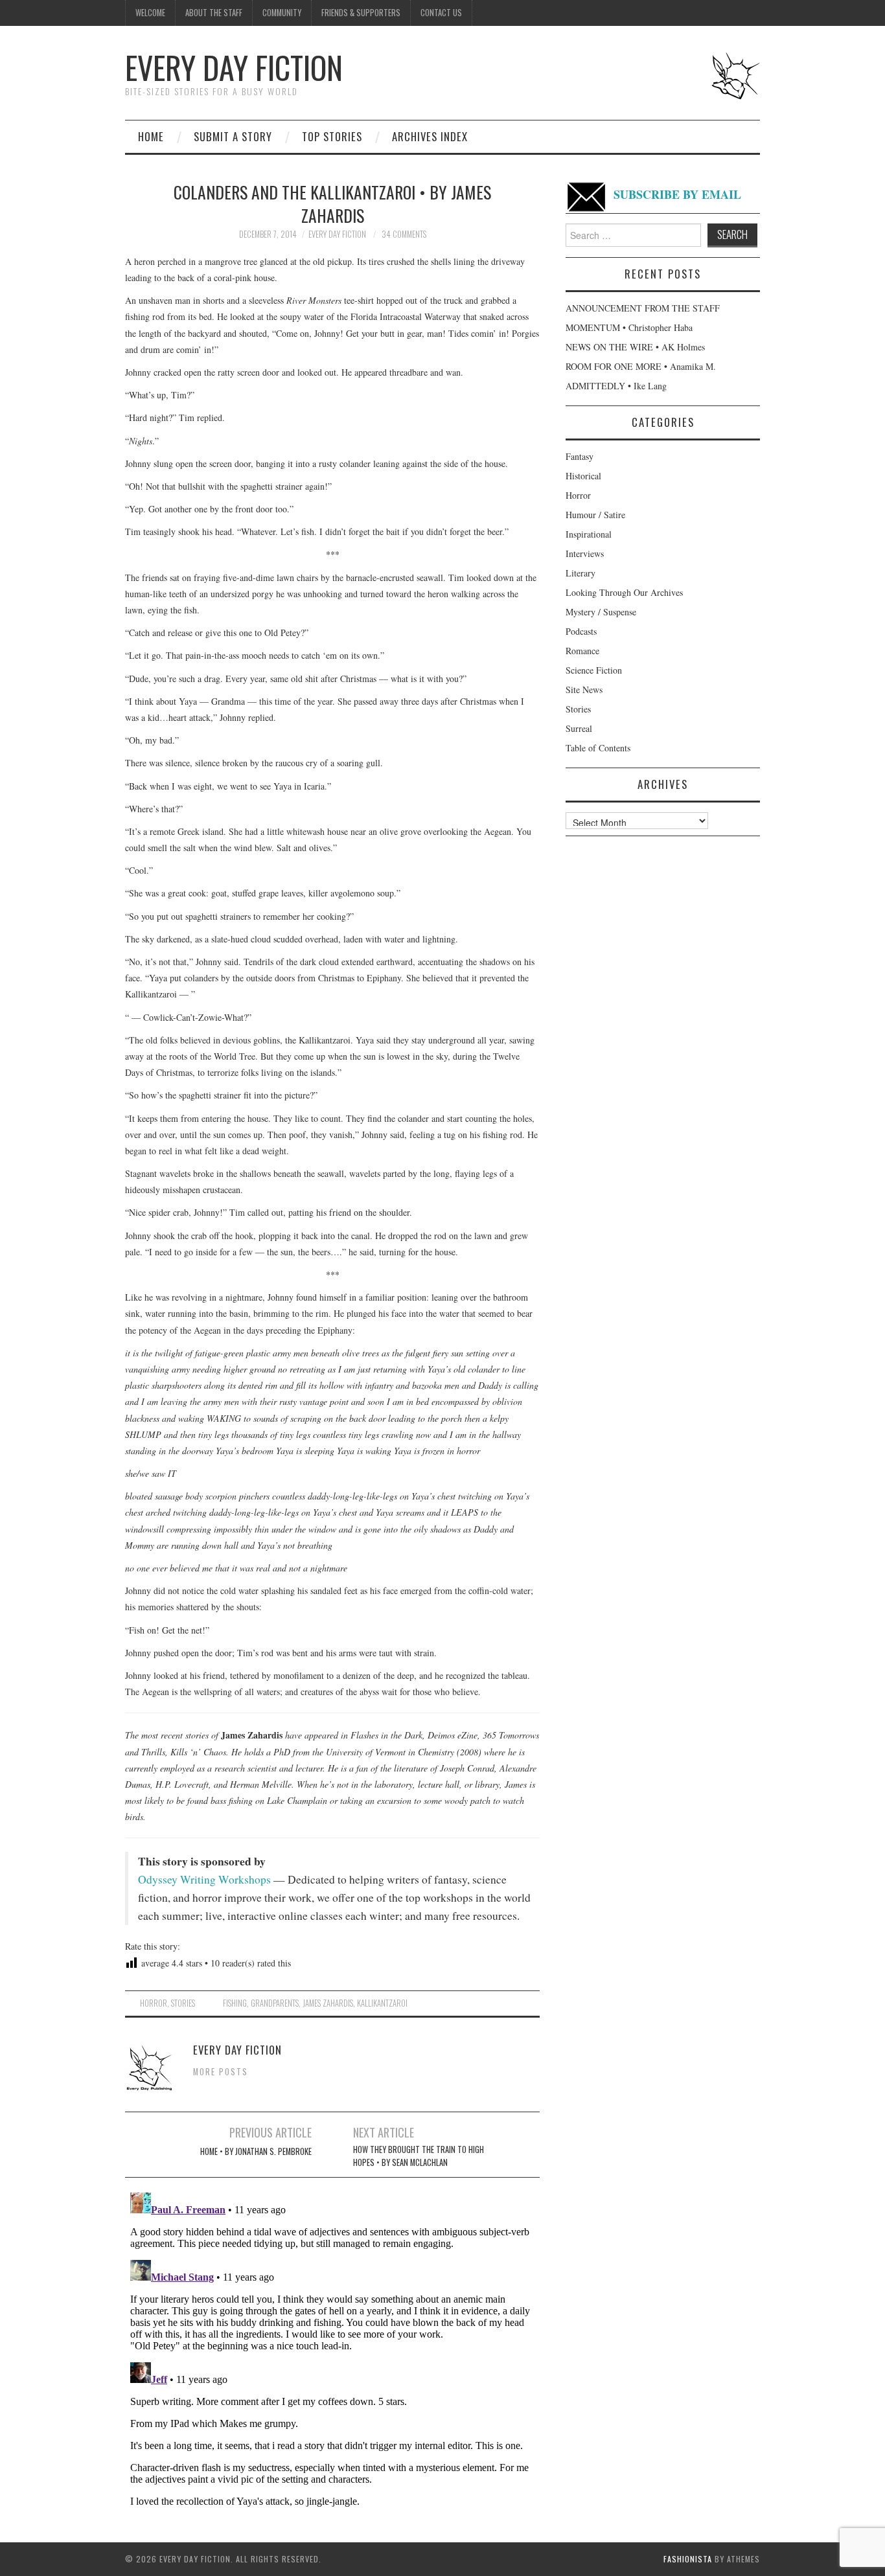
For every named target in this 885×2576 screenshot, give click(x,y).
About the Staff (214, 13)
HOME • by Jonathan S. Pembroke (256, 2151)
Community (282, 13)
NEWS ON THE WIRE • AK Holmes (635, 347)
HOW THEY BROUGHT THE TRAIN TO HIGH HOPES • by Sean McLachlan (419, 2156)
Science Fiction (594, 670)
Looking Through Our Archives (624, 592)
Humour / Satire (595, 515)
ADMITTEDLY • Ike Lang (616, 386)
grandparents (275, 2003)
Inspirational (589, 534)
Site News (584, 690)
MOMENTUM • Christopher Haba (629, 327)
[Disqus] (332, 2349)
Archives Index (430, 136)
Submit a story (233, 136)
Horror (154, 2003)
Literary (580, 573)
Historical (583, 476)
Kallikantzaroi (382, 2003)
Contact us (441, 13)
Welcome (150, 13)
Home (151, 136)
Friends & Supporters (361, 13)
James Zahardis (328, 2003)
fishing (235, 2003)
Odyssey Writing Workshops (204, 1879)
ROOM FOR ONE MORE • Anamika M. (641, 366)
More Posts (221, 2072)
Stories (183, 2003)
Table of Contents (598, 748)
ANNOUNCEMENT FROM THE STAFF (643, 308)
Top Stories (332, 136)
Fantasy (580, 456)
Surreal (579, 728)
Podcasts (581, 631)
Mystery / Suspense (601, 612)
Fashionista (688, 2559)
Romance (582, 651)
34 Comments (404, 234)
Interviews (585, 553)
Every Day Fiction (234, 67)
